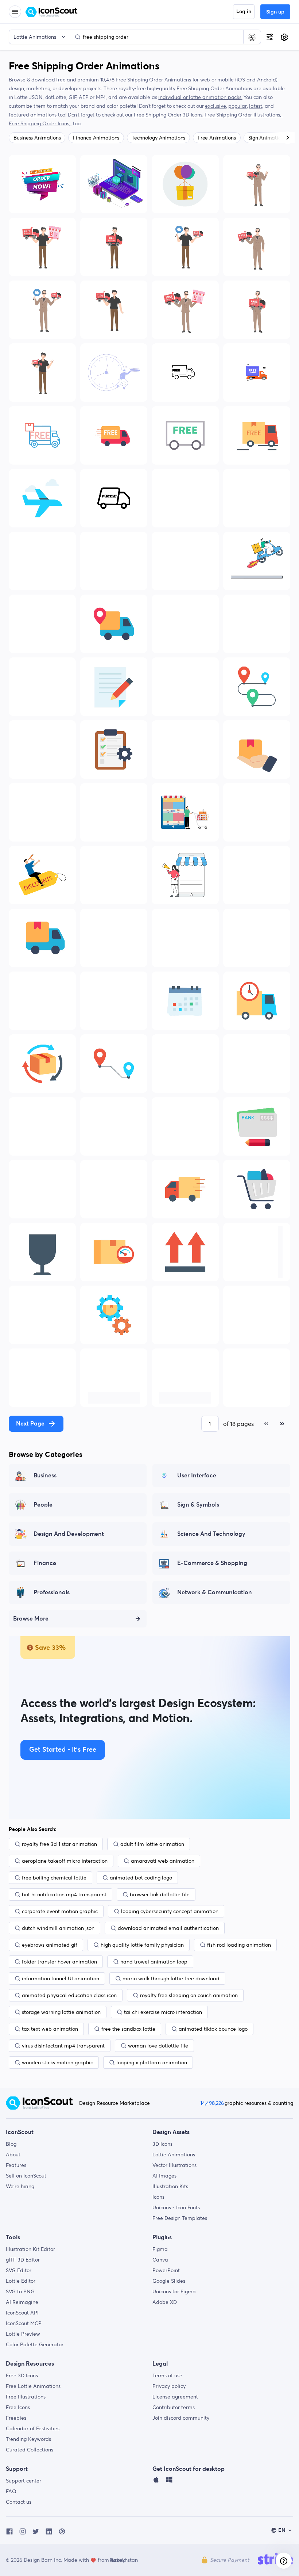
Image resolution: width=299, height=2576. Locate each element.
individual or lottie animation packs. (200, 97)
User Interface (197, 1476)
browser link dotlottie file (160, 1894)
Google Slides (169, 2281)
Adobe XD (165, 2302)
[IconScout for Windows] (169, 2481)
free (61, 80)
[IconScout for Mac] (156, 2481)
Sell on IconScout (26, 2176)
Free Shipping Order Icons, (40, 123)
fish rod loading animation (239, 1945)
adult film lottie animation (152, 1844)
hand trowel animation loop (154, 1962)
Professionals (52, 1592)
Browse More (31, 1619)
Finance (45, 1563)
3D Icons (162, 2144)
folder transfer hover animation (59, 1962)
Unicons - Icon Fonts (176, 2207)
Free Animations (217, 138)
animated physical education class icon (69, 1995)
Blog (11, 2144)
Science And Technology (211, 1534)
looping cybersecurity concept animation (170, 1911)
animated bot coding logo (141, 1878)
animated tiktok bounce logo (213, 2029)
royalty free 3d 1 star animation (59, 1844)
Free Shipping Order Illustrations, (244, 115)
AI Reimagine (22, 2302)
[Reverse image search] (252, 37)
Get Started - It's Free (63, 1750)
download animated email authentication (168, 1928)
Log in (244, 12)
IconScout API (22, 2313)
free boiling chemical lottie (54, 1878)
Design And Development (69, 1534)
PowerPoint (166, 2270)
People (43, 1505)
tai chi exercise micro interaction (163, 2012)
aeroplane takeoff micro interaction (65, 1861)
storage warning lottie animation (61, 2012)
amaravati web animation (163, 1861)
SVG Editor (19, 2270)
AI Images (164, 2176)
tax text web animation (50, 2029)
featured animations (33, 115)
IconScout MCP (24, 2323)
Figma (160, 2249)
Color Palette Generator (35, 2344)
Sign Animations (267, 138)
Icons (158, 2197)
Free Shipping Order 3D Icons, (169, 115)
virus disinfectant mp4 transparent (63, 2046)
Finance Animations (96, 138)
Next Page (30, 1424)
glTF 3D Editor (23, 2260)
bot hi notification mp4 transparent (64, 1894)
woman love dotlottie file (158, 2046)
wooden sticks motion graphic (57, 2062)
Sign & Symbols (198, 1505)
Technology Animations (158, 138)
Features (16, 2165)
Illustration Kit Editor (30, 2249)
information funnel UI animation (61, 1978)
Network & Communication (215, 1592)
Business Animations (37, 138)
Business (45, 1476)
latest (256, 106)
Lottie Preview (23, 2334)
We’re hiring (20, 2186)
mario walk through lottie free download (171, 1978)
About (13, 2155)
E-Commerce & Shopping (212, 1563)
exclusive (215, 106)
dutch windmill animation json (58, 1928)
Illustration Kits (170, 2186)
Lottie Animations (174, 2155)
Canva (160, 2260)
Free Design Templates (180, 2218)
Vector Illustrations (174, 2165)
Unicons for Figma (174, 2291)
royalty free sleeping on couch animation (189, 1995)
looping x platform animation (152, 2062)
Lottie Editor (21, 2281)
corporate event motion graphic (60, 1911)
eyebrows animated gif (50, 1945)
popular (238, 106)
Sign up (275, 12)
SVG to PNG (20, 2291)
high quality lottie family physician (142, 1945)
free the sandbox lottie (128, 2029)
